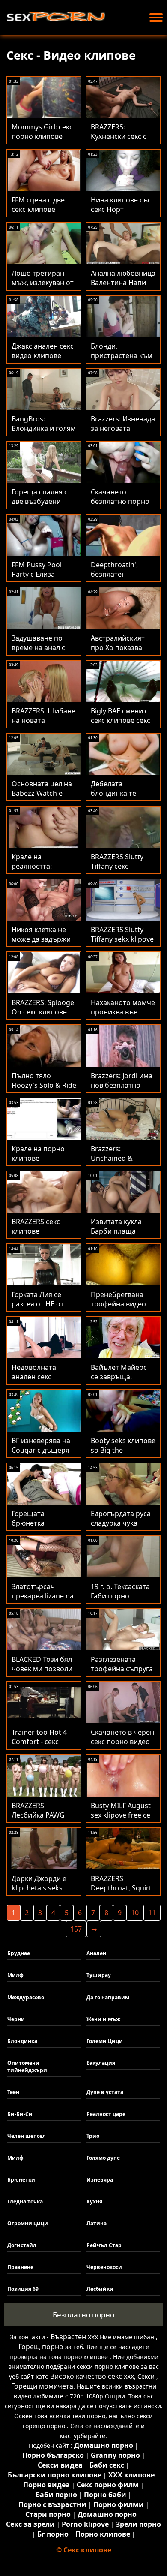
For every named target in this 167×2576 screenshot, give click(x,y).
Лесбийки (100, 2289)
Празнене (20, 2267)
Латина (97, 2223)
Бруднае (19, 1953)
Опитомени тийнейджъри (27, 2067)
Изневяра (100, 2180)
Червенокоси (104, 2267)
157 (76, 1929)
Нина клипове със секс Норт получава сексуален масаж (121, 214)
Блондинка (22, 2041)
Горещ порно (41, 2347)
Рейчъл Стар (104, 2245)
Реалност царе (106, 2114)
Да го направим (108, 1997)
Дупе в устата (105, 2092)
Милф (15, 1975)
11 (152, 1913)
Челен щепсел (27, 2136)
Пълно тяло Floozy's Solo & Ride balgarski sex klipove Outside (44, 1090)
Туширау (99, 1975)
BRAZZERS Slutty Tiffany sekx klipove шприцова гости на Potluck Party (122, 944)
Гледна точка (25, 2201)
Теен (13, 2092)
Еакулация (101, 2063)
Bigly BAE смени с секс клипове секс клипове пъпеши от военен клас (121, 725)
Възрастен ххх (74, 2337)
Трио (93, 2136)
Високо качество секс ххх (92, 2376)
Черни (16, 2019)
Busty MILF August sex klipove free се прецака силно (121, 1815)
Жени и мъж (103, 2019)
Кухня (94, 2201)
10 (135, 1913)
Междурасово (26, 1997)
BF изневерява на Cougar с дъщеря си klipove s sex (41, 1450)
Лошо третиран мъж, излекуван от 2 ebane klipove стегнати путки (43, 287)
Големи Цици (105, 2041)
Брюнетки (21, 2180)
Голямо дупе (103, 2158)
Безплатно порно (83, 2315)
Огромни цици (28, 2223)
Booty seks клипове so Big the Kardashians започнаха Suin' (123, 1455)
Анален (96, 1953)
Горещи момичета (42, 2386)
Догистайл (22, 2245)
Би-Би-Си (20, 2114)
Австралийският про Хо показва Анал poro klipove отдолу (120, 652)
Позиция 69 (23, 2289)
